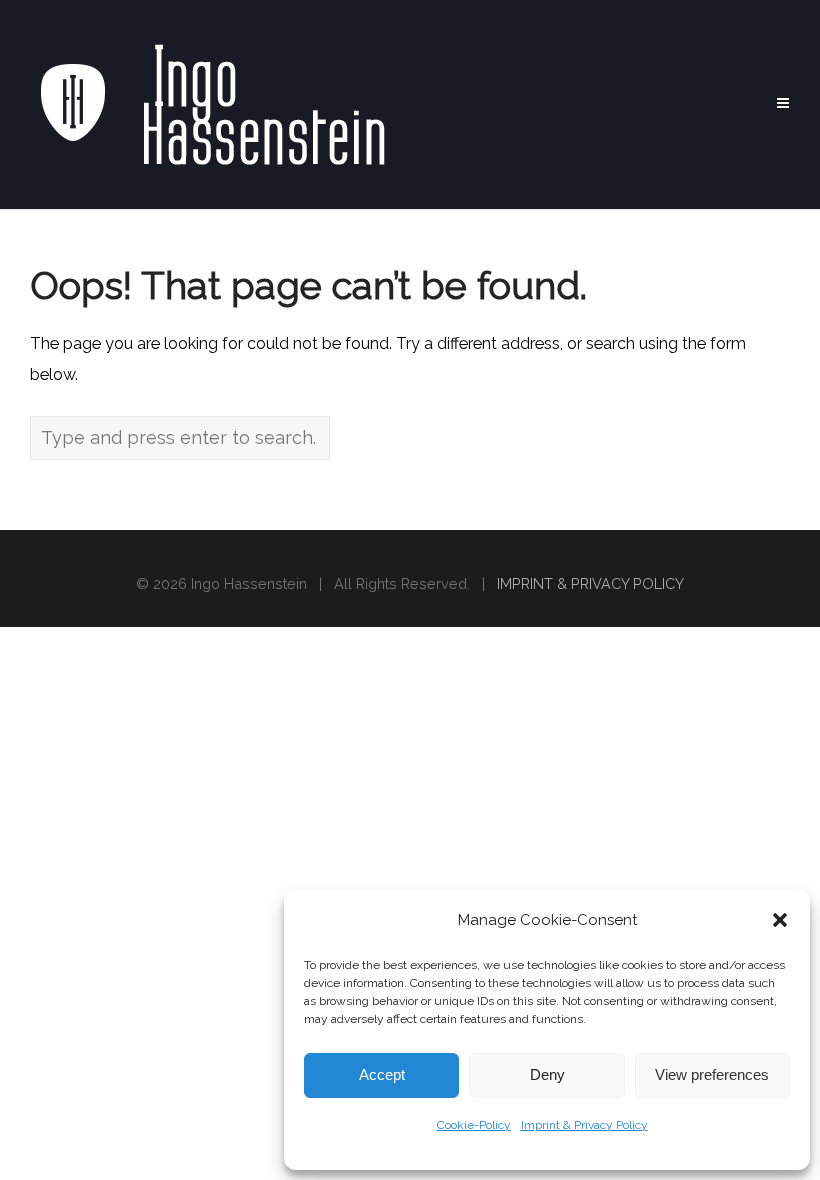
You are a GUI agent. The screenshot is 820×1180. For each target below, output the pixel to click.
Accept (382, 1074)
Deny (547, 1074)
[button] (780, 920)
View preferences (712, 1074)
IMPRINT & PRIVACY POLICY (590, 583)
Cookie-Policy (474, 1125)
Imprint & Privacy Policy (584, 1125)
